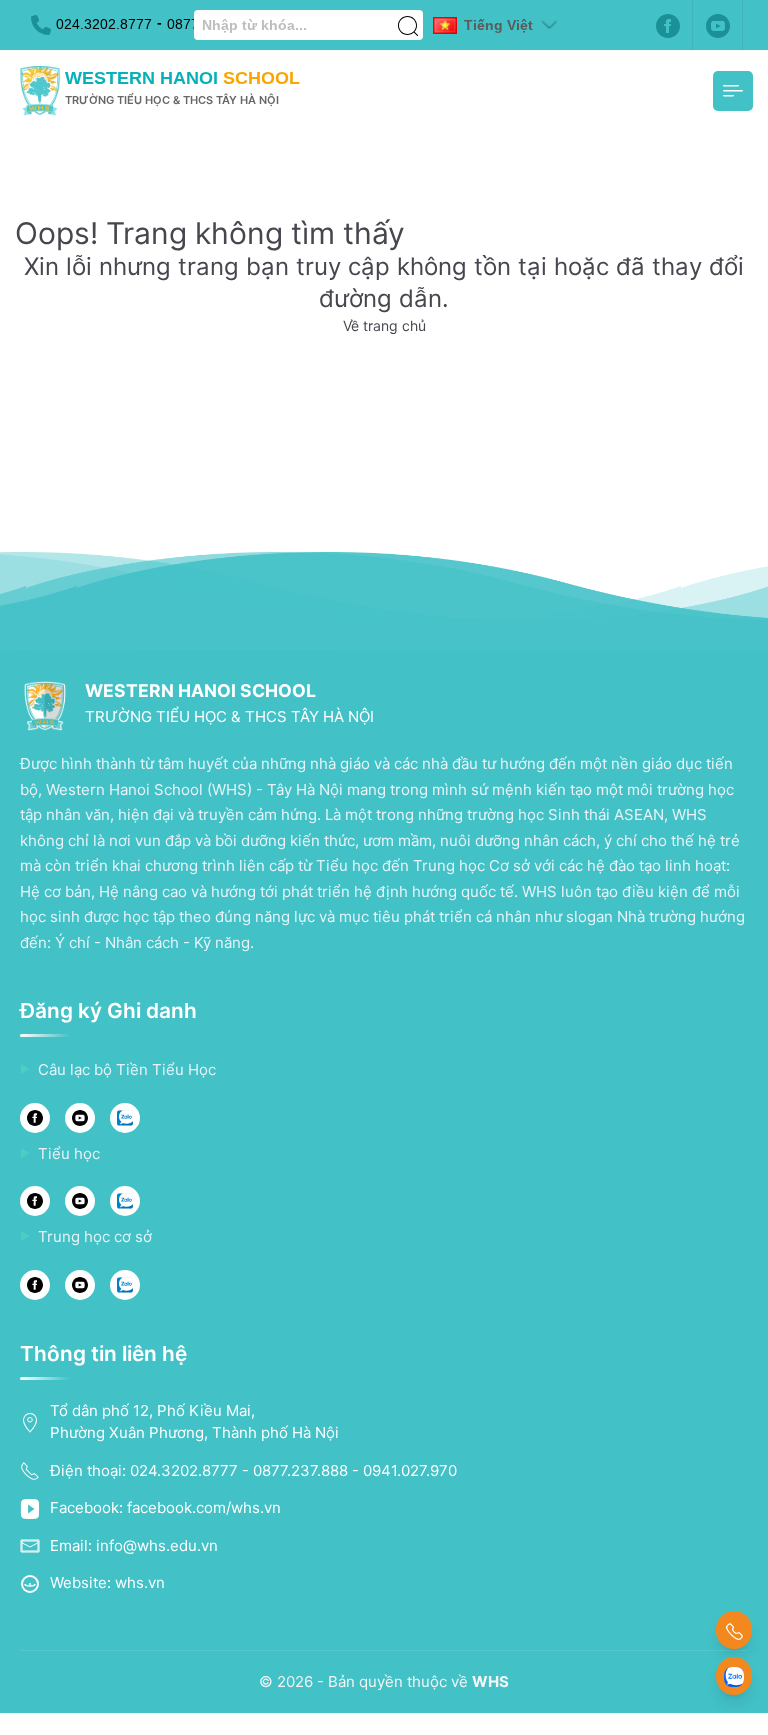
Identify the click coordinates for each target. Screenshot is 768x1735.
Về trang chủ (384, 325)
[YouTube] (80, 1118)
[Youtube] (718, 25)
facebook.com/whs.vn (204, 1507)
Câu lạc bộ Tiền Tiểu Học (127, 1069)
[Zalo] (125, 1118)
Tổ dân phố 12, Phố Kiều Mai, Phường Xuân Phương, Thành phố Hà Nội (194, 1422)
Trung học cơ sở (95, 1236)
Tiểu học (69, 1153)
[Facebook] (668, 25)
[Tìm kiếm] (408, 15)
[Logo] (40, 91)
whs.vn (140, 1582)
